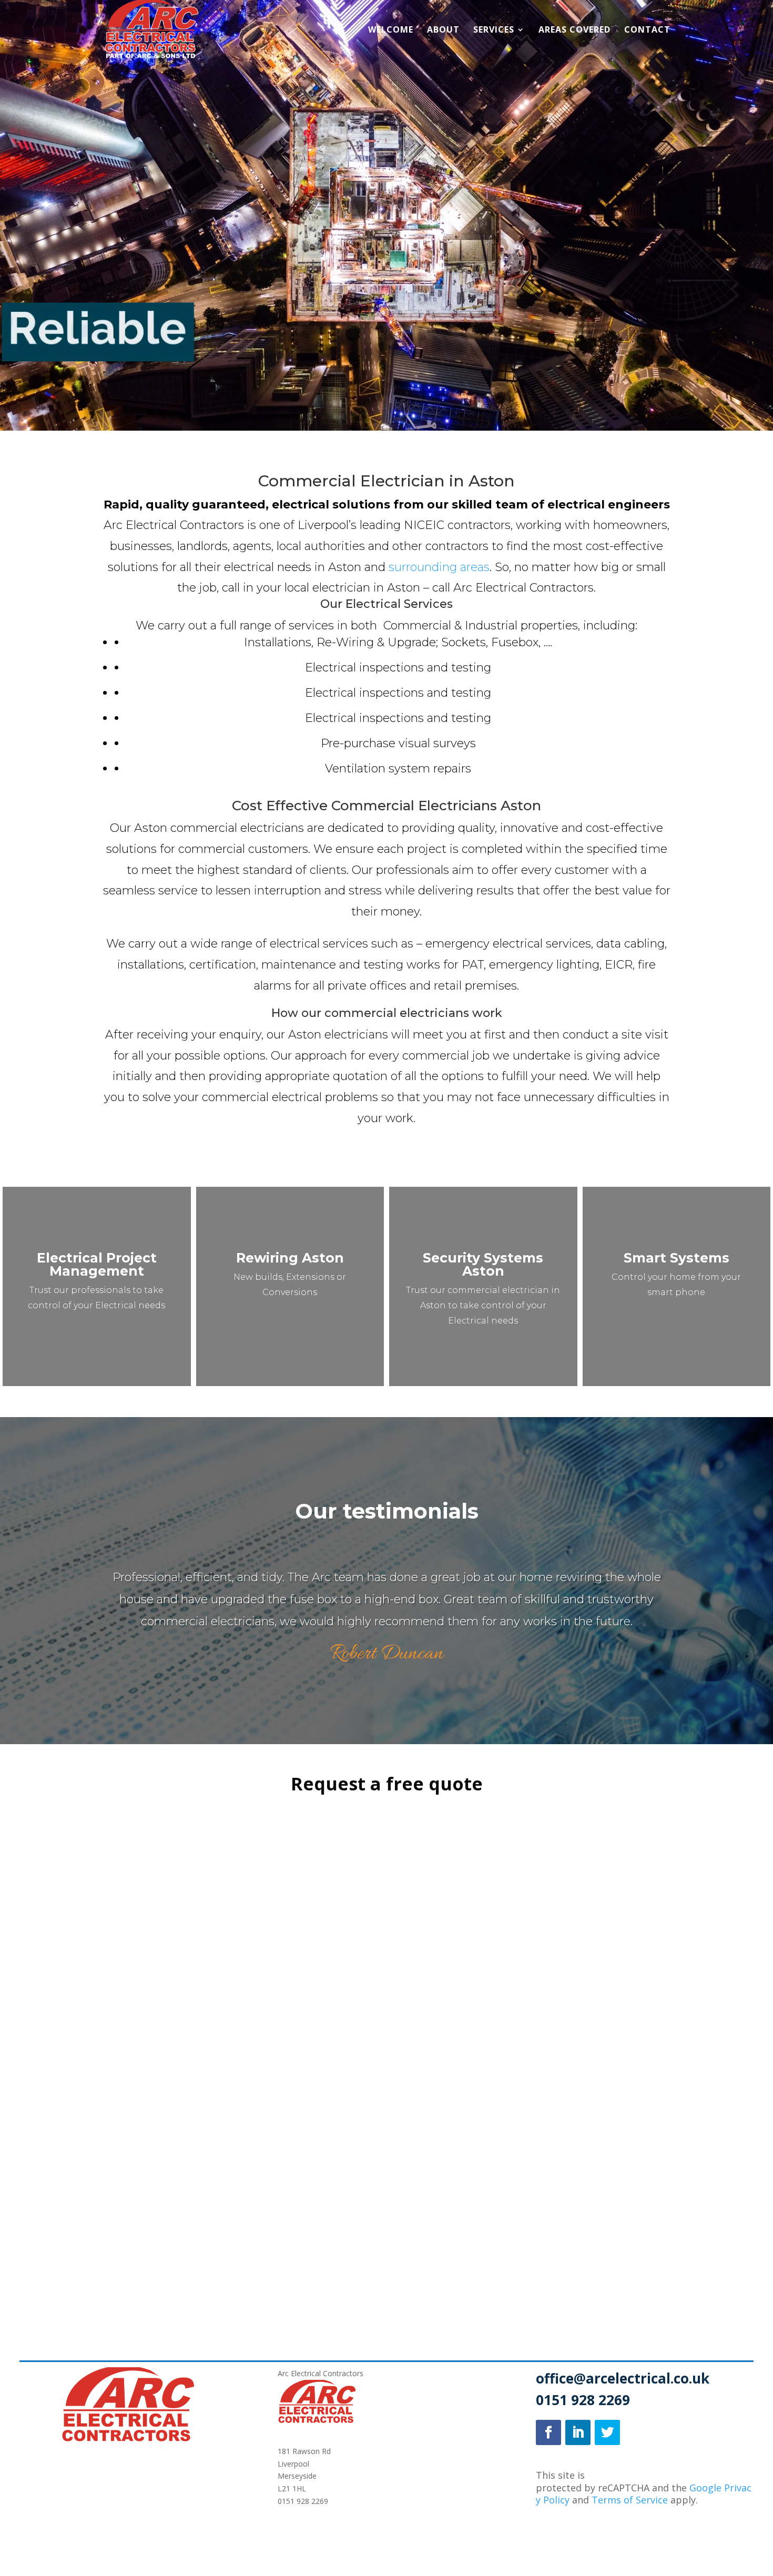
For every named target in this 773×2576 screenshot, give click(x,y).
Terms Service (630, 2500)
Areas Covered (574, 30)
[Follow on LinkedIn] (578, 2432)
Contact (647, 30)
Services (494, 30)
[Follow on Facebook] (548, 2432)
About (443, 30)
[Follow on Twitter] (607, 2432)
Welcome (391, 30)
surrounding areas (439, 567)
